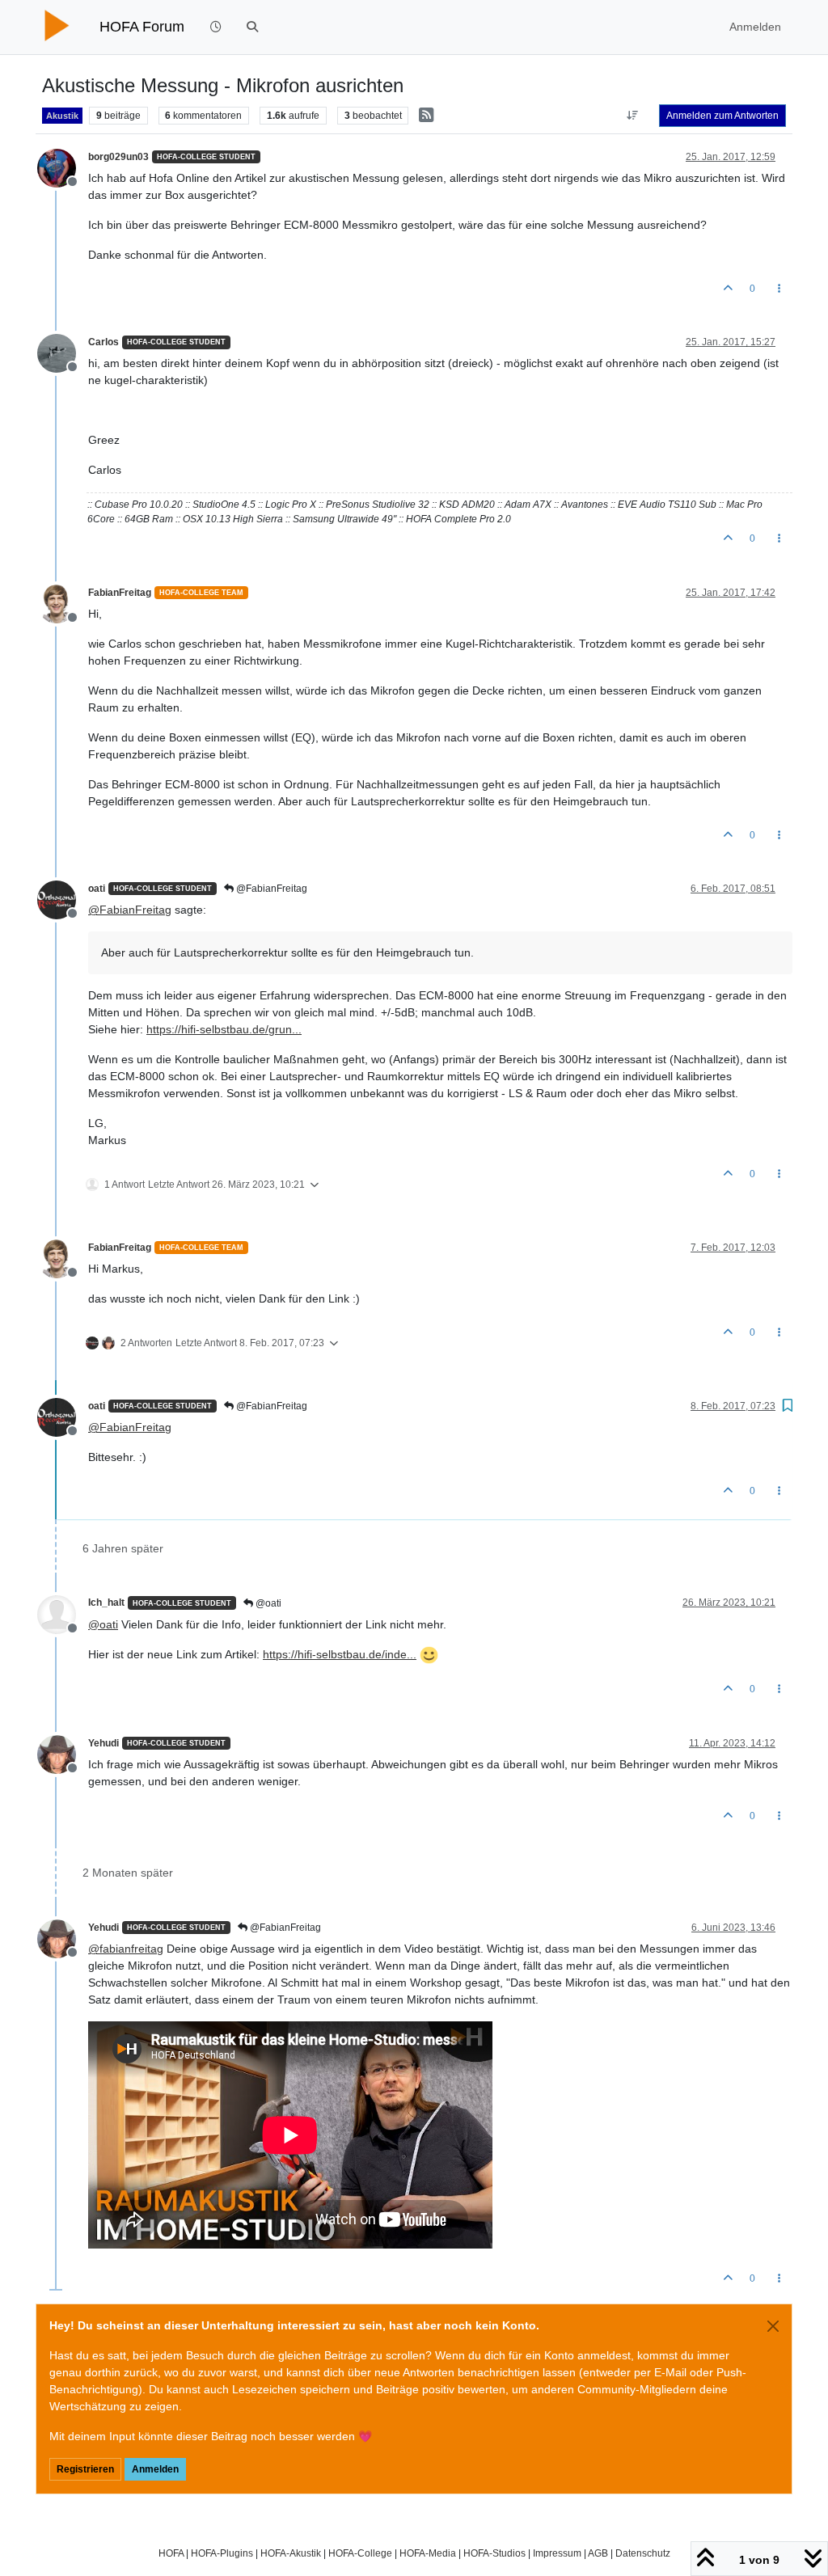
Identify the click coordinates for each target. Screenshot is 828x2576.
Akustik (62, 116)
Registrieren (85, 2469)
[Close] (773, 2326)
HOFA (171, 2553)
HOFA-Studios (494, 2553)
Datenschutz (643, 2553)
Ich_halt (106, 1603)
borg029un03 (118, 157)
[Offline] (63, 167)
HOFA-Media (428, 2553)
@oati (267, 1603)
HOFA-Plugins (222, 2553)
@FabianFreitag (270, 889)
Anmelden (155, 2469)
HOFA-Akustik (291, 2553)
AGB (598, 2553)
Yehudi (103, 1743)
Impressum (557, 2553)
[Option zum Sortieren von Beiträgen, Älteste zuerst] (633, 116)
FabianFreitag (120, 593)
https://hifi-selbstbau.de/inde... (340, 1654)
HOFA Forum (142, 27)
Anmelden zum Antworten (722, 116)
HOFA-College (360, 2553)
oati (97, 889)
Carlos (103, 342)
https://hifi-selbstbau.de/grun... (224, 1029)
